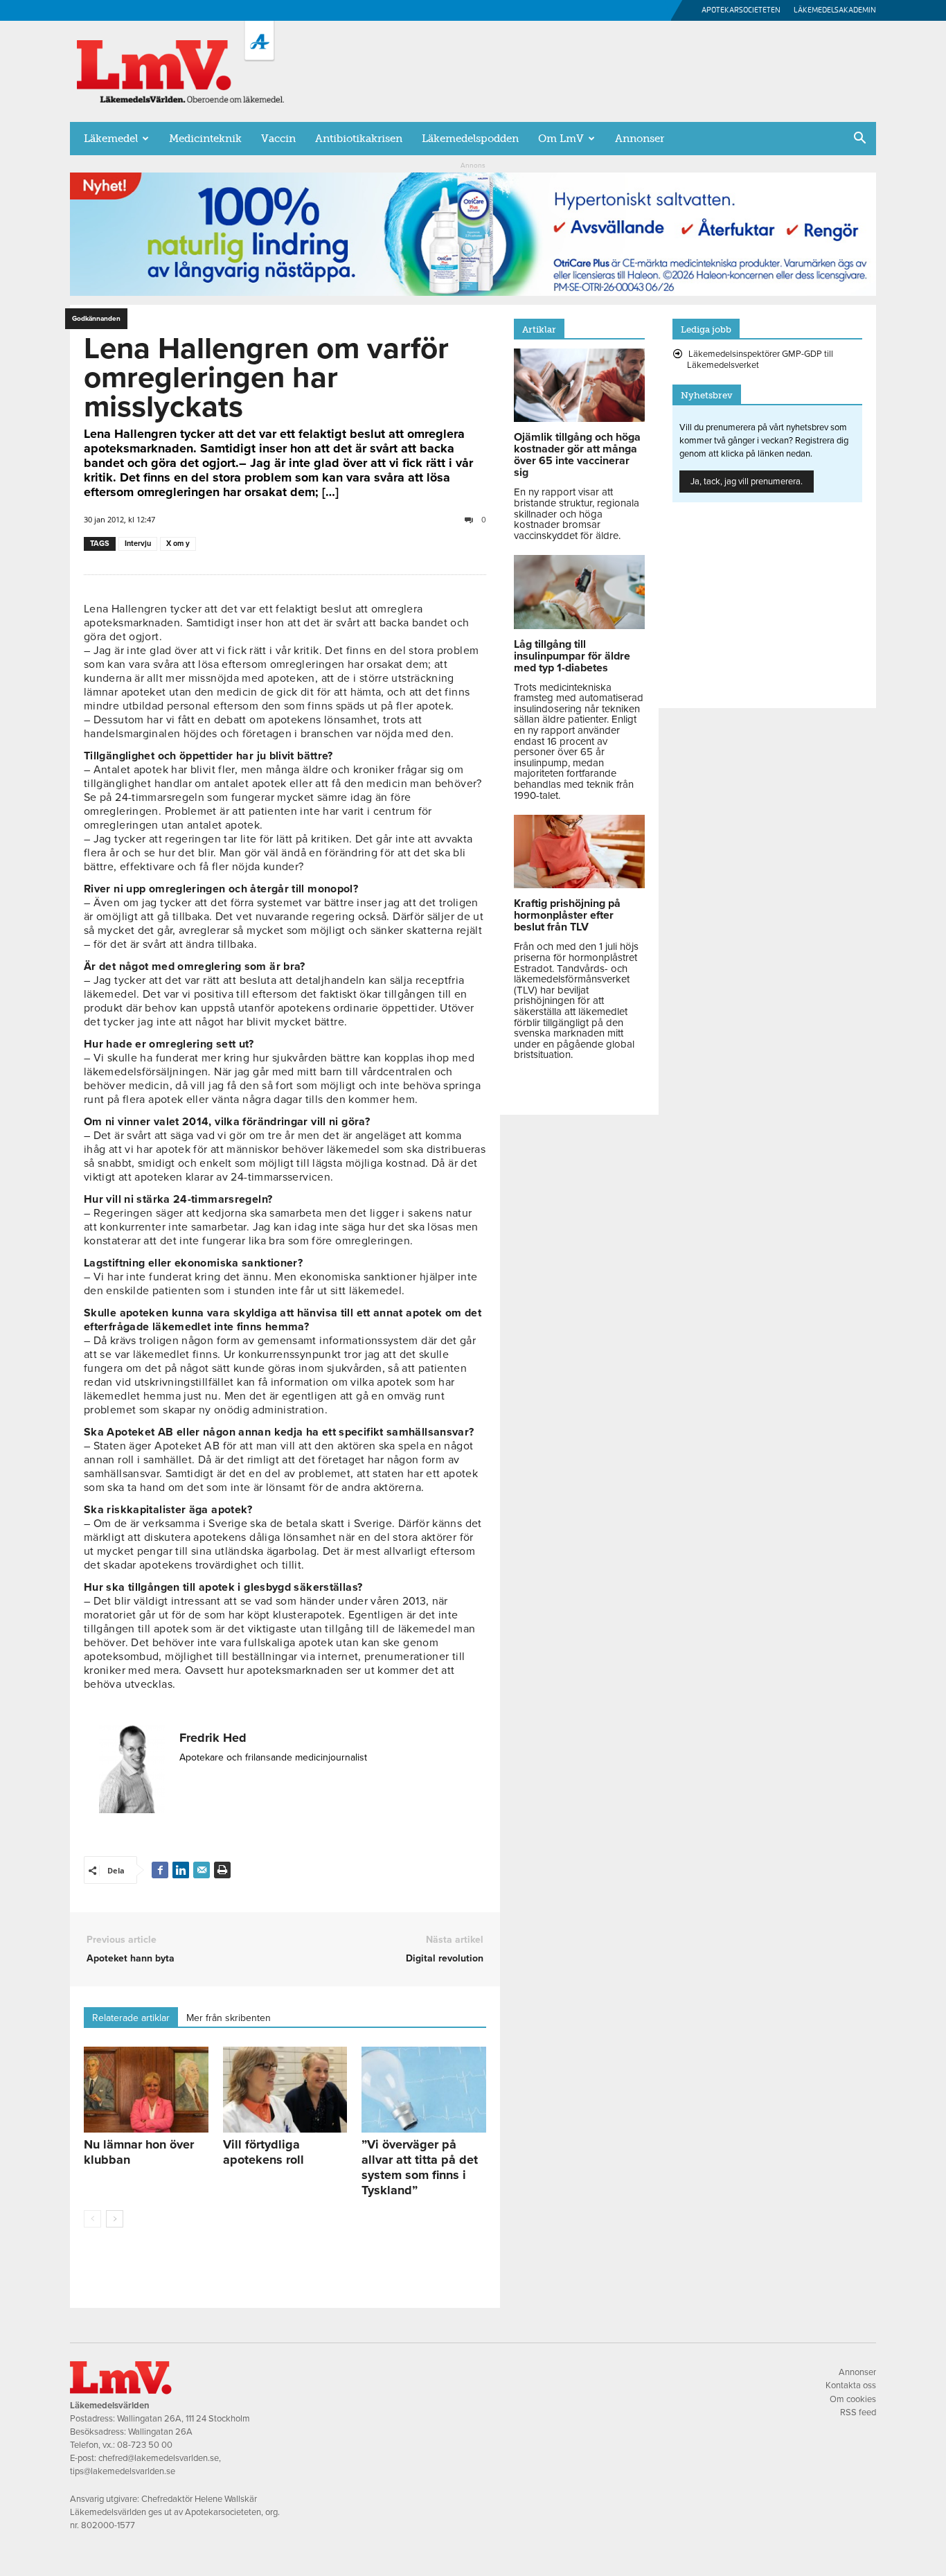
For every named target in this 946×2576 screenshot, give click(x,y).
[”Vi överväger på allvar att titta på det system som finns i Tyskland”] (424, 2090)
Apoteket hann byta (131, 1958)
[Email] (202, 1870)
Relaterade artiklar (131, 2018)
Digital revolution (445, 1958)
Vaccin (278, 139)
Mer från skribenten (229, 2018)
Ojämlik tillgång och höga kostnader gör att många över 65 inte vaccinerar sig (577, 455)
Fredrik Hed (213, 1738)
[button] (859, 139)
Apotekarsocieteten (741, 10)
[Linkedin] (181, 1870)
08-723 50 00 (145, 2445)
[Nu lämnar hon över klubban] (146, 2090)
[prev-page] (92, 2219)
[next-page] (115, 2219)
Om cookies (853, 2399)
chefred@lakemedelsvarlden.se (159, 2458)
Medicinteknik (205, 139)
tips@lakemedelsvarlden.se (123, 2471)
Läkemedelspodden (470, 139)
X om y (178, 544)
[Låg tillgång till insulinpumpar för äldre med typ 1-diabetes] (579, 626)
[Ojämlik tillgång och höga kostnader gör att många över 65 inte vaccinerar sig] (579, 418)
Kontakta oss (851, 2385)
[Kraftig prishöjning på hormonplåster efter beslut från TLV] (579, 885)
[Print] (222, 1870)
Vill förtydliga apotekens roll (264, 2152)
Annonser (640, 139)
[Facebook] (160, 1870)
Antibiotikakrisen (359, 139)
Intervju (138, 544)
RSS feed (858, 2412)
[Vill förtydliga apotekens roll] (285, 2090)
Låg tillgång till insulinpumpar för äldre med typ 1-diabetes (572, 656)
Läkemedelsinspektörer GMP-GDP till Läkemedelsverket (760, 360)
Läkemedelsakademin (835, 10)
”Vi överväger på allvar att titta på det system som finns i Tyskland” (420, 2167)
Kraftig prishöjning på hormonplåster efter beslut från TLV (567, 915)
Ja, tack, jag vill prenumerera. (747, 482)
